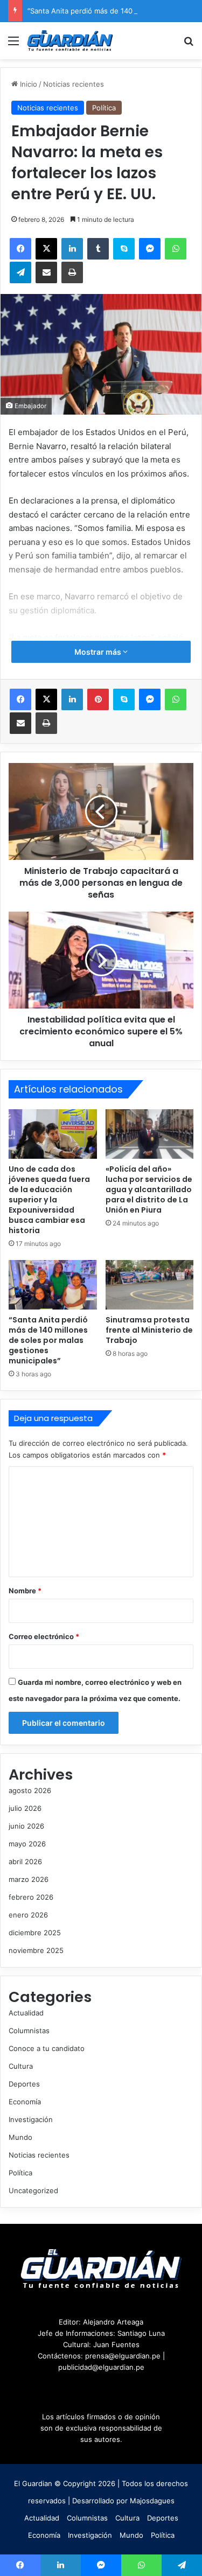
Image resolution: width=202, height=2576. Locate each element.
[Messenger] (150, 249)
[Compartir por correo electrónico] (46, 272)
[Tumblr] (98, 249)
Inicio (27, 84)
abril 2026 (25, 1861)
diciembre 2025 (35, 1933)
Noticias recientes (74, 84)
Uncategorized (33, 2190)
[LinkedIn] (72, 249)
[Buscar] (189, 44)
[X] (46, 249)
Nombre (25, 1591)
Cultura (21, 2066)
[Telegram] (20, 272)
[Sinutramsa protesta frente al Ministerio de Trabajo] (150, 1285)
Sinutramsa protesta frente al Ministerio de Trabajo (149, 1330)
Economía (25, 2102)
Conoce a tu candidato (47, 2048)
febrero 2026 (31, 1897)
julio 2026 (25, 1808)
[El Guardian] (70, 41)
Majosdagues (152, 2501)
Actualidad (26, 2013)
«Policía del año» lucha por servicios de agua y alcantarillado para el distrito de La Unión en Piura (149, 1189)
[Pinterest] (98, 699)
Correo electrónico (44, 1636)
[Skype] (124, 249)
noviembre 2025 (36, 1950)
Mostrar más (99, 652)
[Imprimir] (72, 272)
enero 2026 (28, 1915)
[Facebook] (20, 249)
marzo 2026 (29, 1879)
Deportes (24, 2084)
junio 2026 (26, 1826)
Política (104, 108)
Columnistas (29, 2031)
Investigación (31, 2119)
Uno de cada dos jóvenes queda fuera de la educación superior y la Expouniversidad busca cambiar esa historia (49, 1200)
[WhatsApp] (176, 249)
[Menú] (13, 44)
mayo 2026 (27, 1844)
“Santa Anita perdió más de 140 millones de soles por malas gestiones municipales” (48, 1340)
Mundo (20, 2137)
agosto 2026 (30, 1790)
